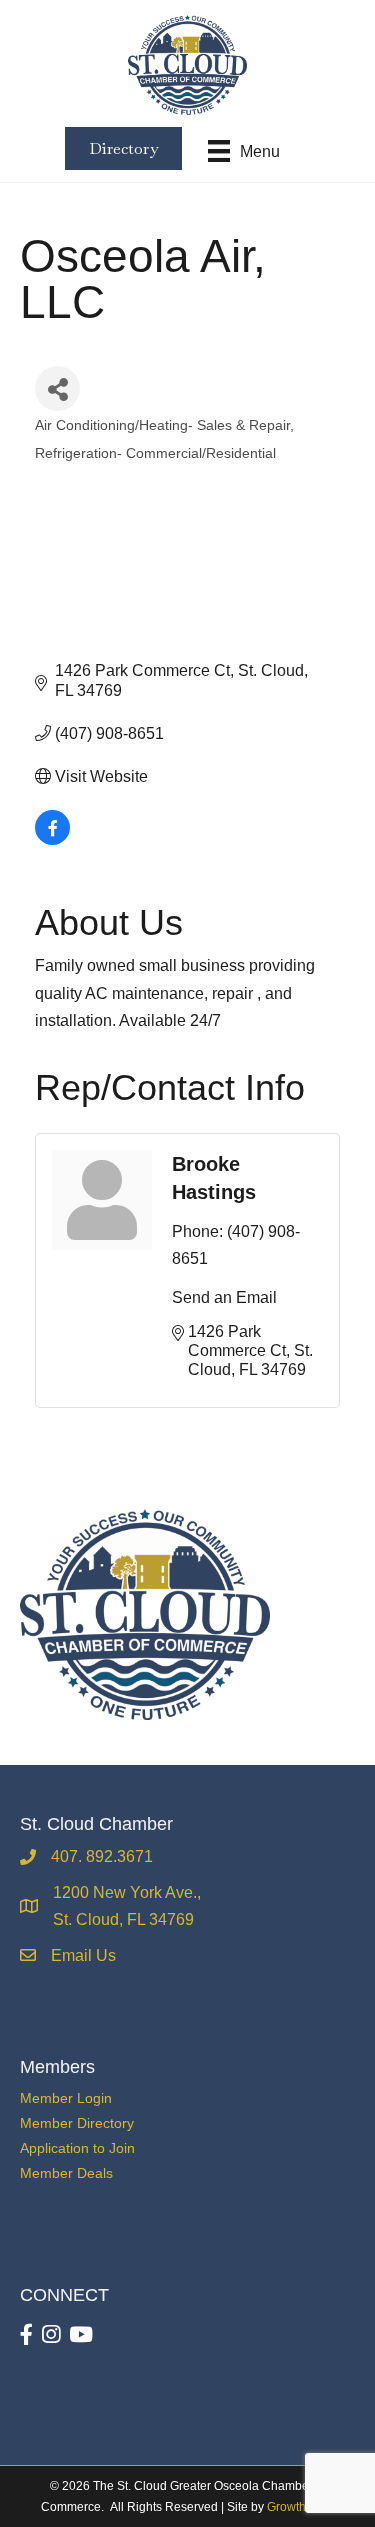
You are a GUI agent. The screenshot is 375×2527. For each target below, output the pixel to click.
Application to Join (77, 2148)
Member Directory (77, 2123)
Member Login (66, 2098)
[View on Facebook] (52, 839)
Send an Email (224, 1297)
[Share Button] (57, 388)
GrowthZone (300, 2507)
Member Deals (66, 2173)
